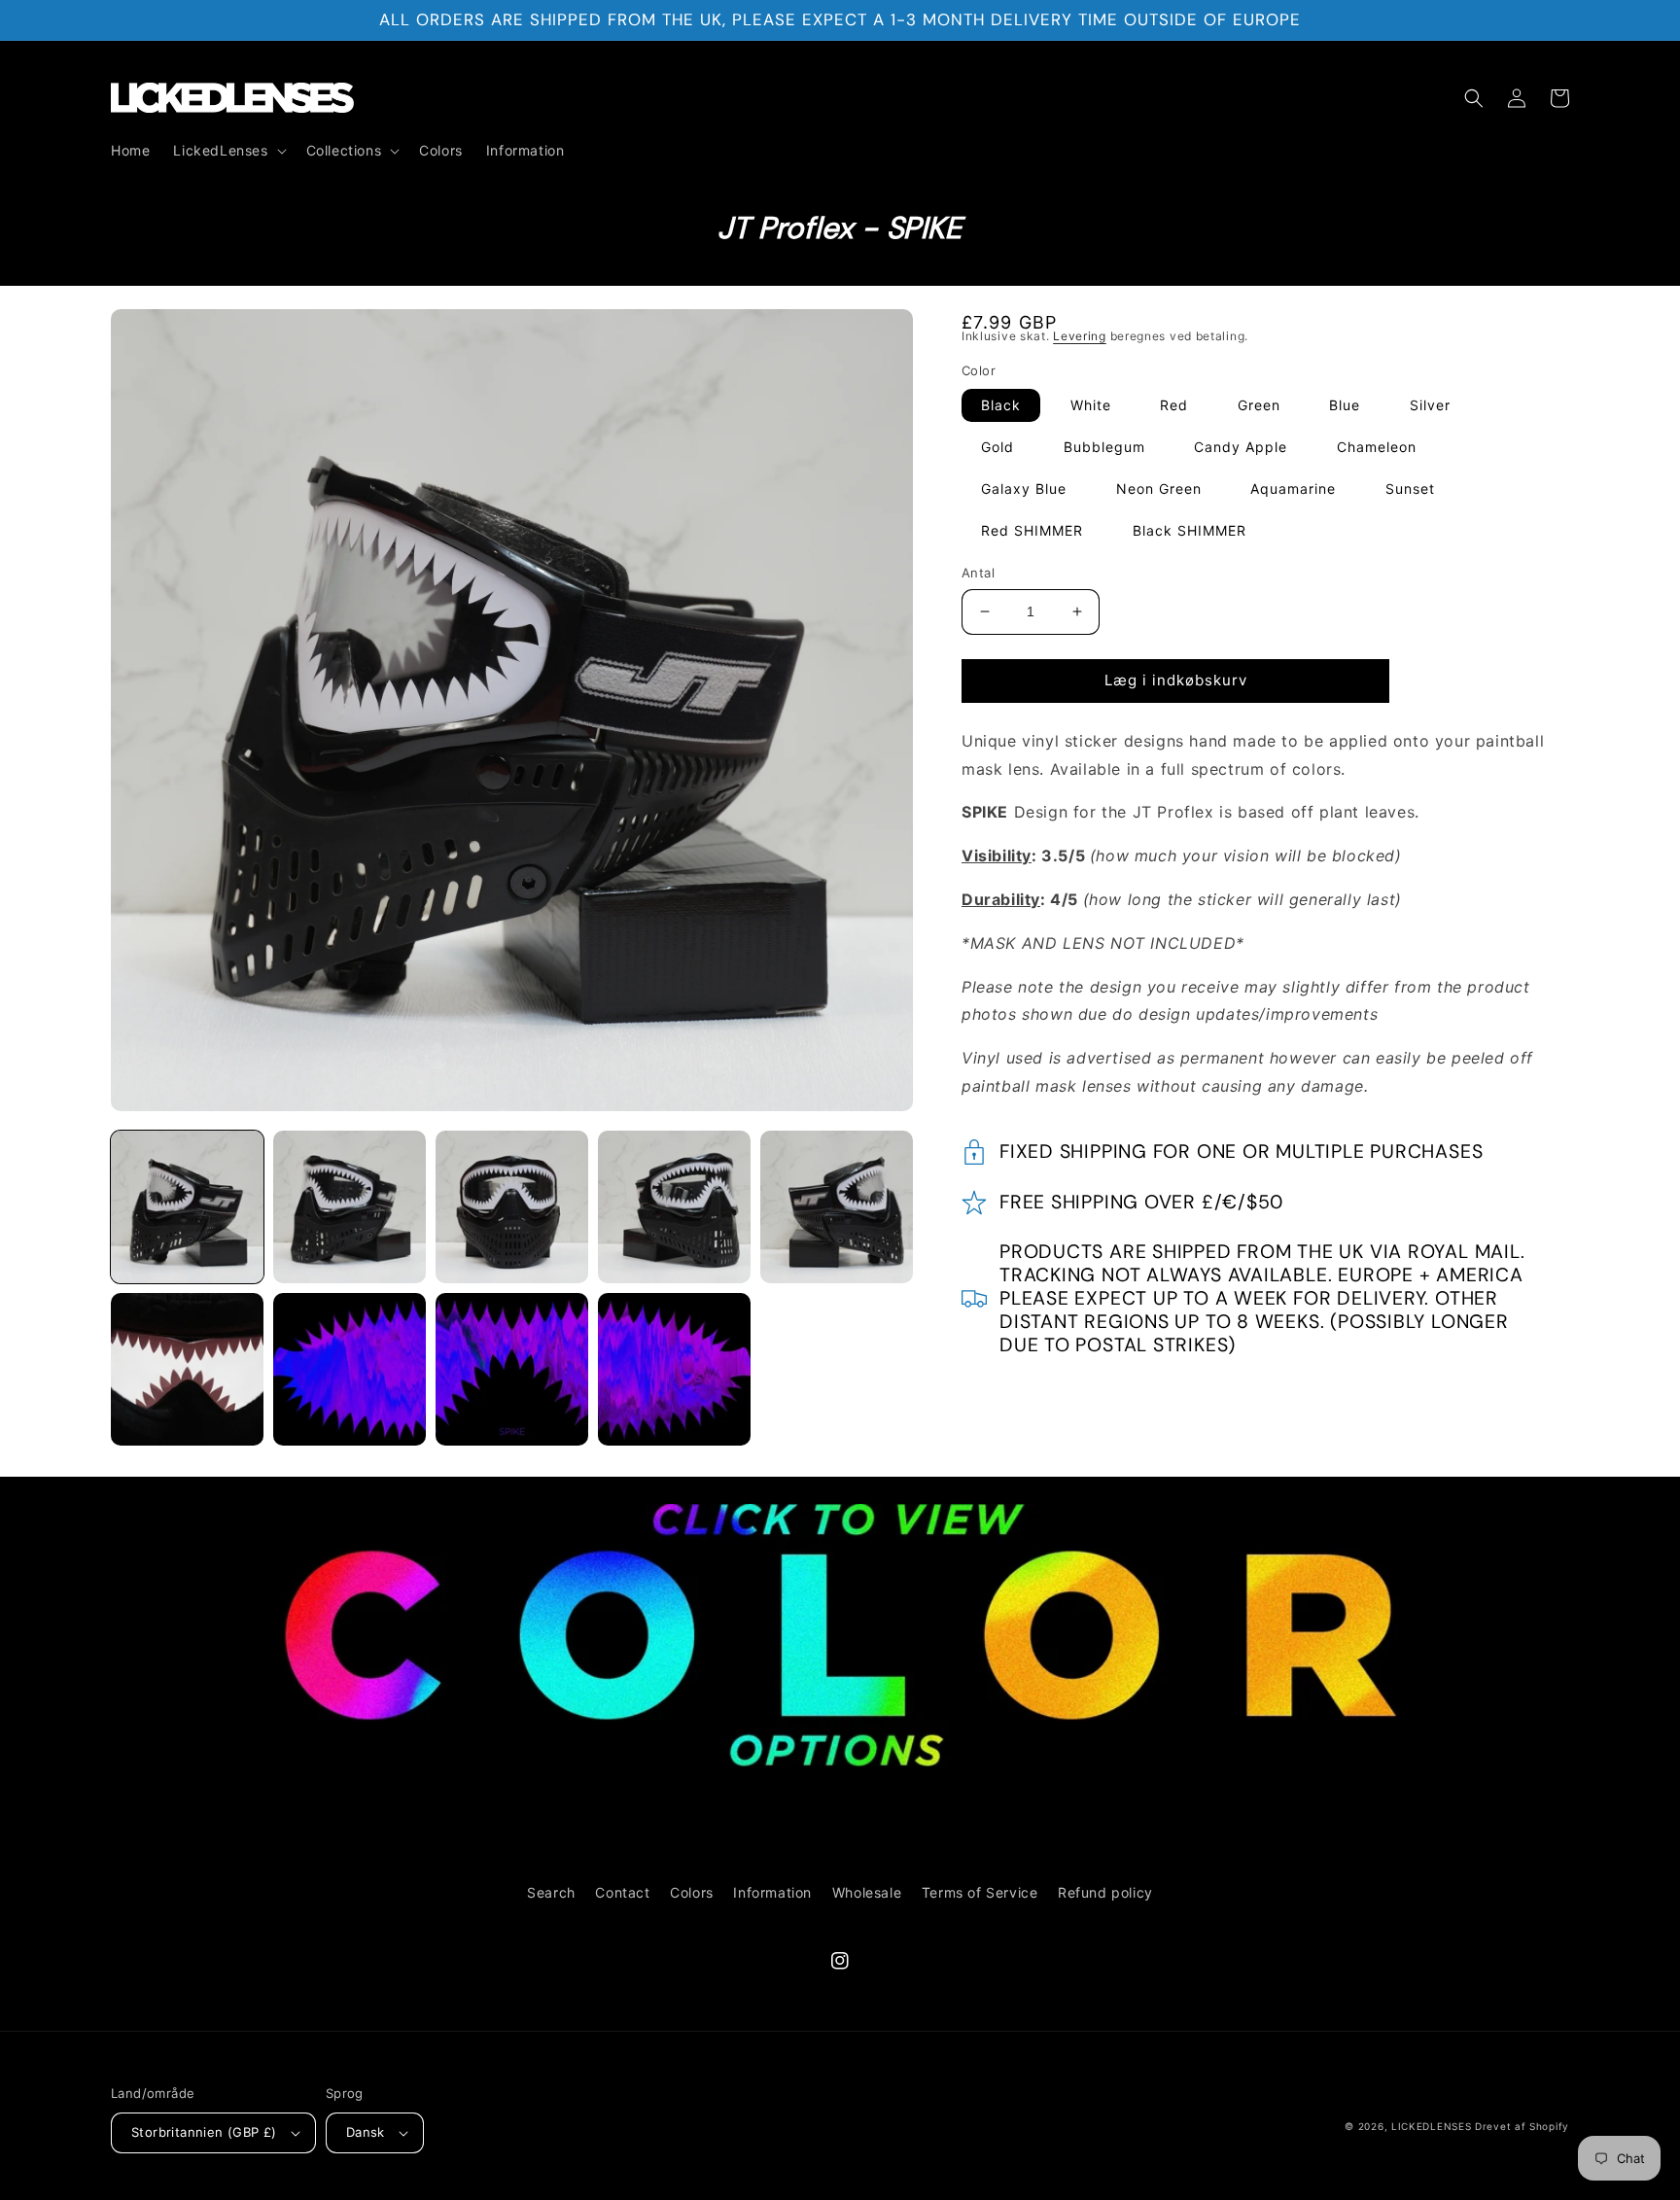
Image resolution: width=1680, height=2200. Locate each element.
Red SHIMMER (1032, 530)
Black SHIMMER (1190, 530)
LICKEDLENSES (1431, 2126)
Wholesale (867, 1892)
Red (1174, 405)
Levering (1080, 336)
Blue (1345, 405)
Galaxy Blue (1024, 489)
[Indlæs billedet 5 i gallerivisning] (837, 1207)
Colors (692, 1892)
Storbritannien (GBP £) (204, 2132)
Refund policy (1105, 1892)
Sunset (1410, 489)
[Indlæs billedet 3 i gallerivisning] (512, 1207)
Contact (622, 1892)
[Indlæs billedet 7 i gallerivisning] (350, 1369)
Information (772, 1892)
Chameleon (1377, 447)
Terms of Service (980, 1892)
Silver (1430, 405)
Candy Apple (1241, 447)
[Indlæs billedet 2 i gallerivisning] (350, 1207)
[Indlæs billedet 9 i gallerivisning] (674, 1369)
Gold (997, 447)
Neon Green (1159, 489)
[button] (227, 151)
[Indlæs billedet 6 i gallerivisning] (187, 1369)
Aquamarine (1293, 489)
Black (1001, 405)
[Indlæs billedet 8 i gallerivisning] (512, 1369)
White (1091, 405)
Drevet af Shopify (1522, 2126)
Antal (978, 573)
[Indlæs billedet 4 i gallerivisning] (674, 1207)
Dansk (366, 2132)
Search (551, 1892)
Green (1259, 405)
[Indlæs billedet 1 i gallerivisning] (187, 1207)
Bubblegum (1104, 447)
